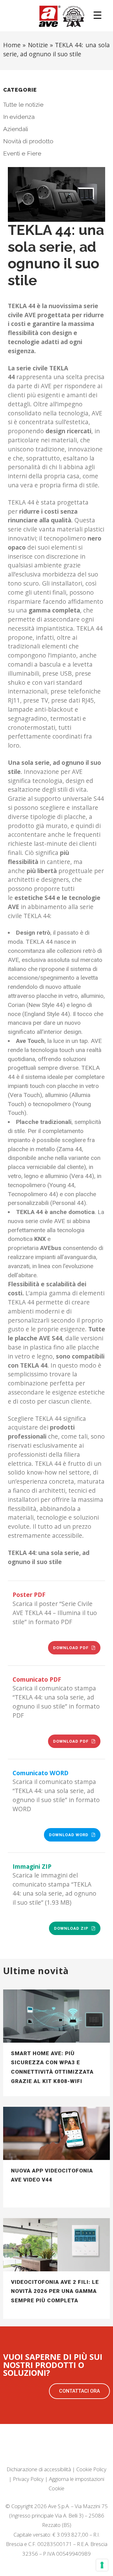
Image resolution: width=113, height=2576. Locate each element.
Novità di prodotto (28, 141)
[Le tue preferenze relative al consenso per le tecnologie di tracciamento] (102, 2565)
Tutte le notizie (23, 104)
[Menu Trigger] (97, 15)
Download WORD (69, 1835)
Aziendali (16, 129)
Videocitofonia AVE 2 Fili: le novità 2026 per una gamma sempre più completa (55, 2291)
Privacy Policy (28, 2479)
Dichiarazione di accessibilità (39, 2469)
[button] (79, 2391)
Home (12, 45)
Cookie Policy (91, 2469)
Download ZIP (71, 1928)
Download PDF (71, 1648)
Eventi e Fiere (22, 153)
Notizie (38, 45)
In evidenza (19, 117)
